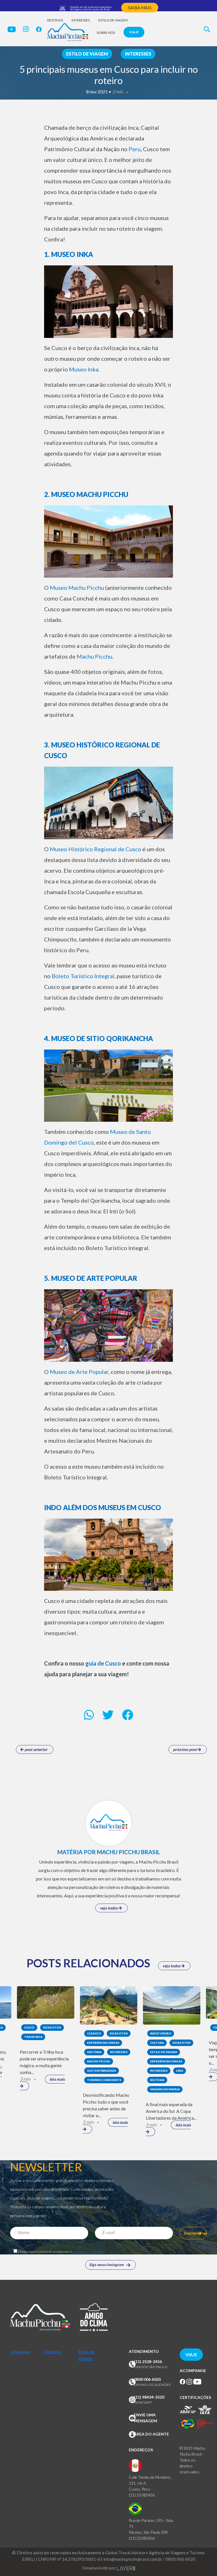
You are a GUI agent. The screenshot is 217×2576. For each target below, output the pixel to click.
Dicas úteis (52, 2027)
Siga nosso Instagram (106, 2265)
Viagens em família (165, 2089)
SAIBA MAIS (140, 8)
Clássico (94, 2033)
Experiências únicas (103, 2043)
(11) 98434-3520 (149, 2397)
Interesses (81, 20)
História (94, 2052)
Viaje (134, 32)
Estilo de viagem (113, 20)
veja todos (109, 1908)
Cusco (29, 2027)
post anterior (36, 1749)
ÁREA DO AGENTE (151, 2434)
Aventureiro (161, 2033)
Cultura (157, 2043)
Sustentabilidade (102, 2071)
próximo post (185, 1749)
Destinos (55, 20)
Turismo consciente (104, 2080)
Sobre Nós (106, 33)
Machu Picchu (99, 2061)
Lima (180, 2071)
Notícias (157, 2080)
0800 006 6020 (147, 2379)
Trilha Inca (33, 2037)
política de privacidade (88, 2251)
